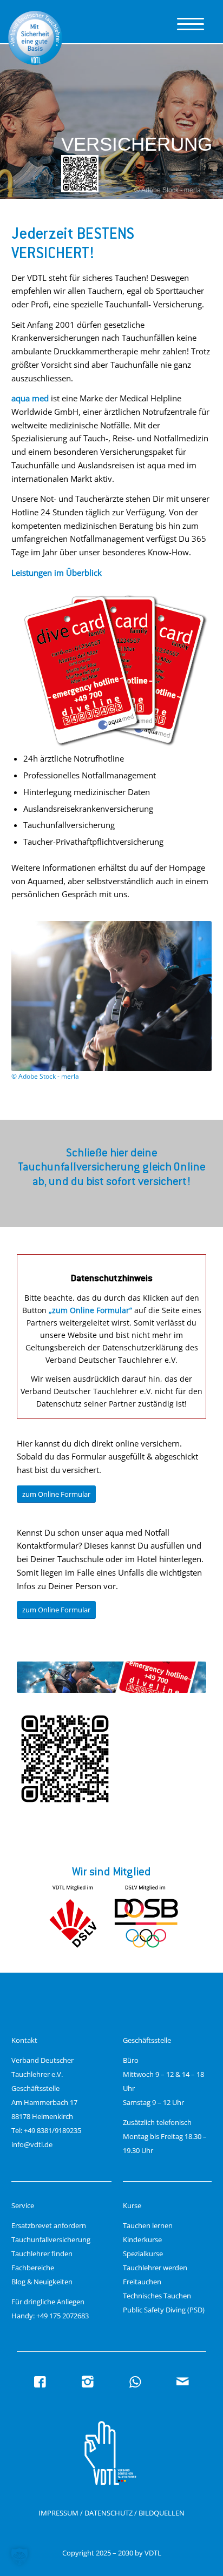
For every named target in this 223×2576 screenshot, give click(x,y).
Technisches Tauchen (157, 2296)
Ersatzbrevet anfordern (49, 2225)
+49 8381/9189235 (53, 2130)
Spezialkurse (143, 2254)
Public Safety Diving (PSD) (164, 2310)
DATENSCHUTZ (109, 2513)
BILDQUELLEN (162, 2513)
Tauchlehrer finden (42, 2254)
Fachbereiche (33, 2268)
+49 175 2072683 (63, 2316)
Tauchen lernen (148, 2225)
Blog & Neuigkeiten (42, 2282)
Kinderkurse (142, 2239)
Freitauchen (142, 2282)
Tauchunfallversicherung (51, 2239)
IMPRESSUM (58, 2513)
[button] (19, 2557)
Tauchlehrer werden (155, 2268)
